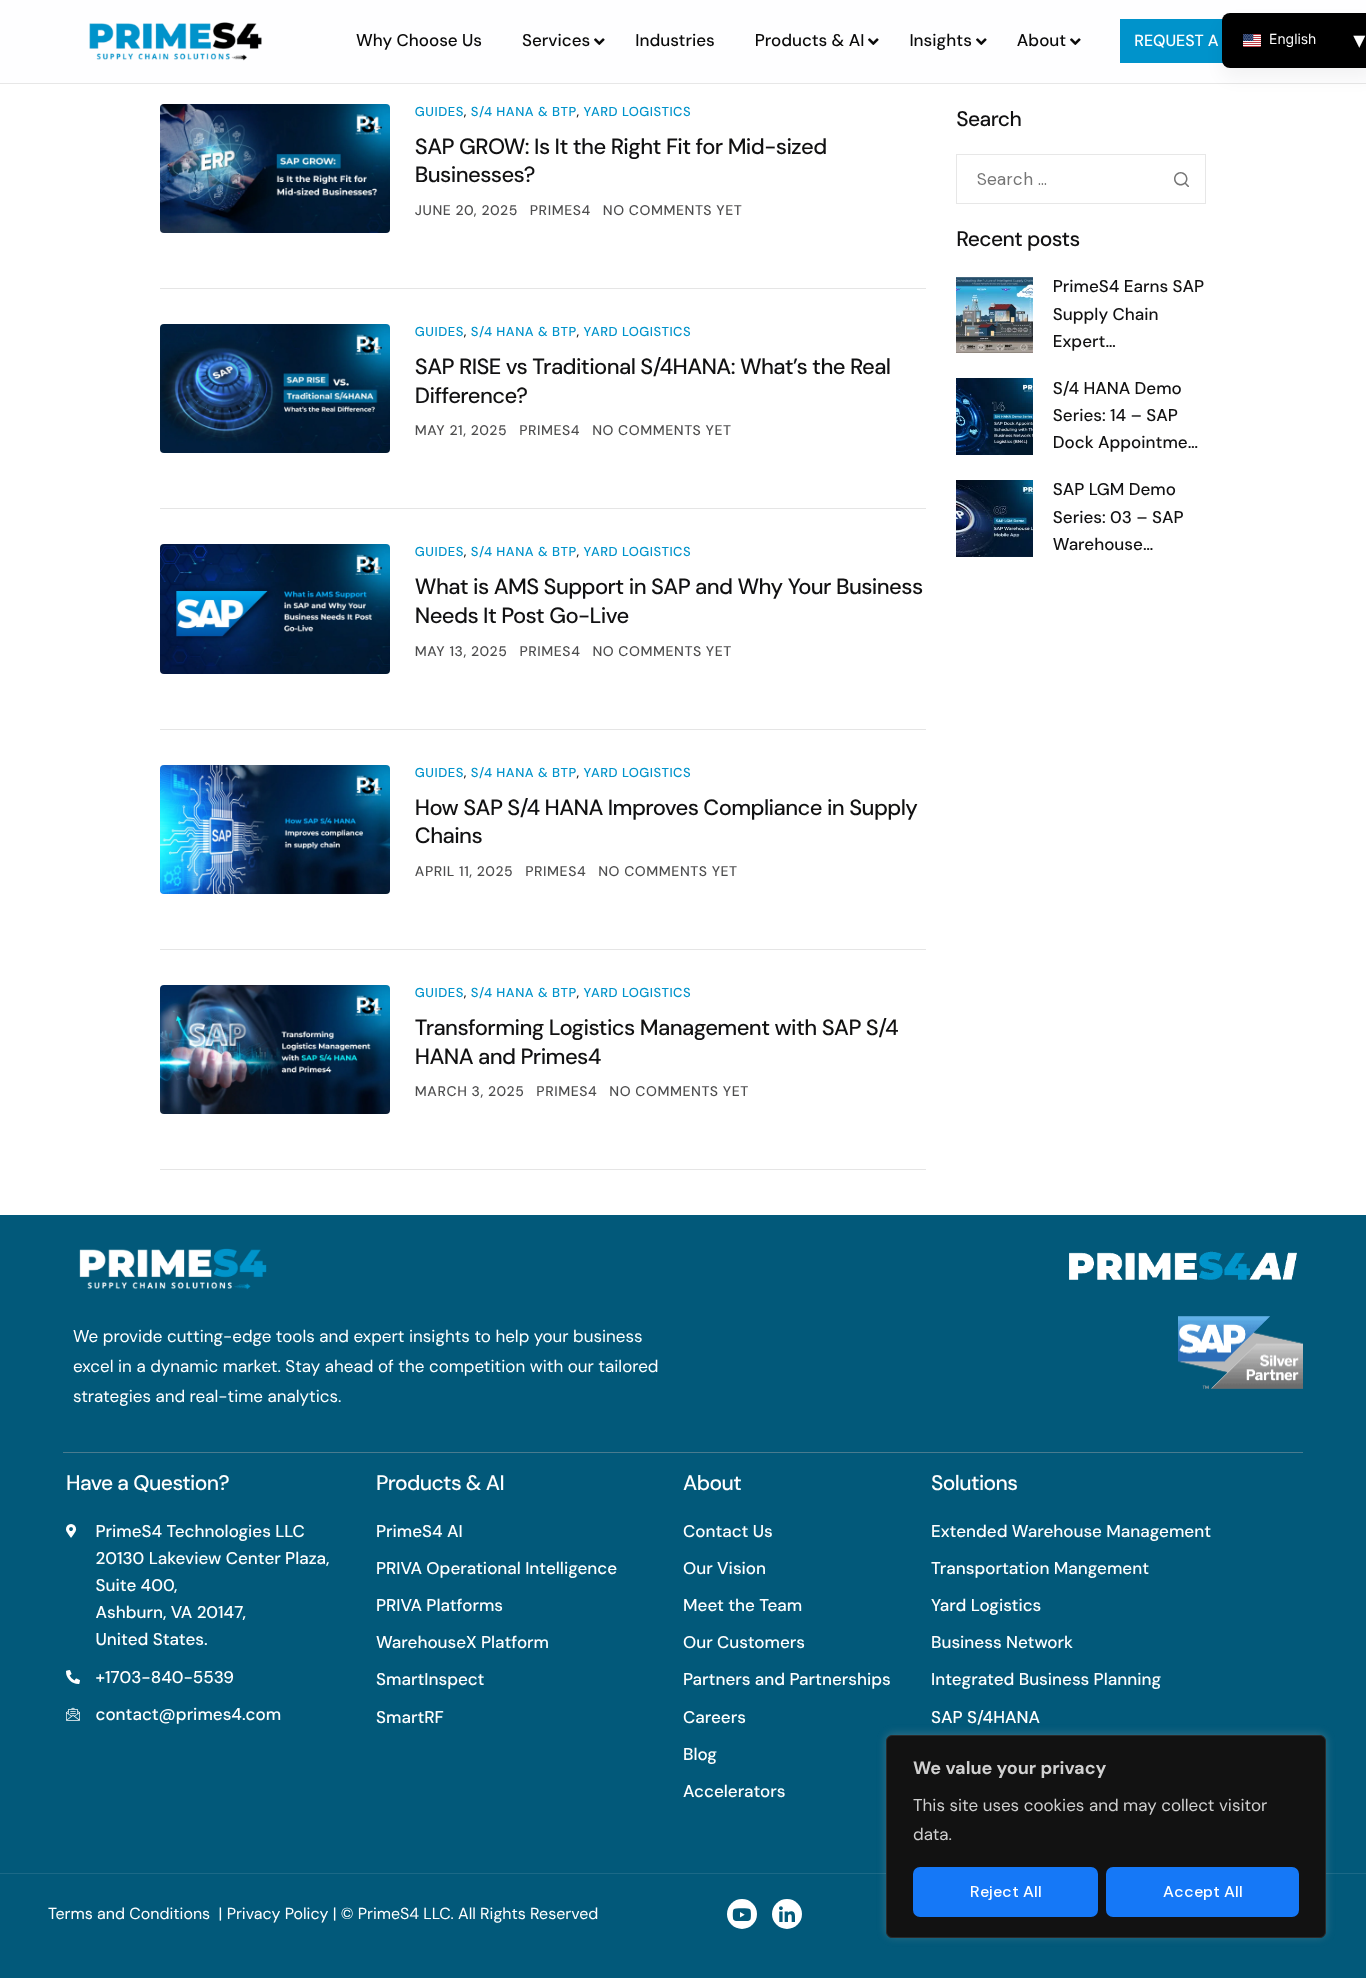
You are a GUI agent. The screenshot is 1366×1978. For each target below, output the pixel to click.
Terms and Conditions (131, 1913)
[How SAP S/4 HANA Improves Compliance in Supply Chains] (275, 829)
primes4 (560, 211)
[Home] (175, 39)
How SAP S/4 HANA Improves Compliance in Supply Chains (666, 822)
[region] (1106, 1837)
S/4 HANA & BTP (524, 112)
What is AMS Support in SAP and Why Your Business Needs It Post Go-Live (669, 601)
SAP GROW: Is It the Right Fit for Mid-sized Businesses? (621, 161)
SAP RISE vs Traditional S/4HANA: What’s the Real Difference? (653, 381)
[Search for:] (1081, 179)
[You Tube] (742, 1914)
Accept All (1203, 1891)
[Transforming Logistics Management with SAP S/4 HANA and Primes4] (275, 1049)
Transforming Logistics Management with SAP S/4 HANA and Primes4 (656, 1042)
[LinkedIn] (787, 1914)
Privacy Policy (278, 1913)
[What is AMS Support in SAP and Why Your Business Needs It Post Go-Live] (275, 608)
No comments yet (672, 211)
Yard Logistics (638, 112)
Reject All (1006, 1891)
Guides (439, 112)
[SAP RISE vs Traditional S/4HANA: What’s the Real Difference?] (275, 388)
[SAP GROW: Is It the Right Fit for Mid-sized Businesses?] (275, 168)
